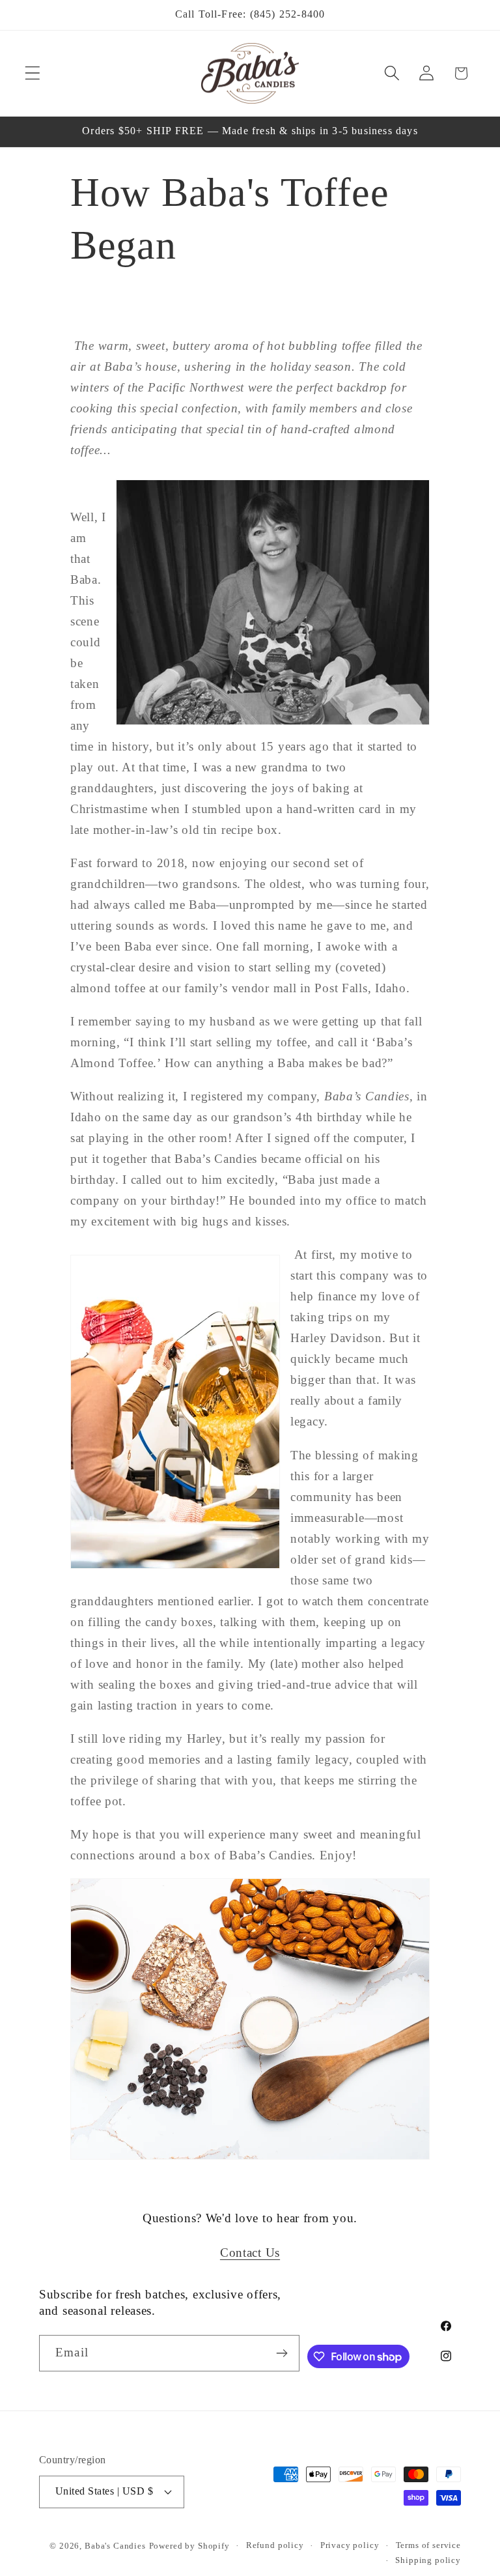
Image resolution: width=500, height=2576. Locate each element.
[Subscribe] (282, 2353)
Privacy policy (350, 2545)
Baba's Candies (115, 2546)
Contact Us (250, 2253)
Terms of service (428, 2545)
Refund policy (275, 2545)
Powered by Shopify (189, 2546)
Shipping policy (428, 2560)
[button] (33, 73)
